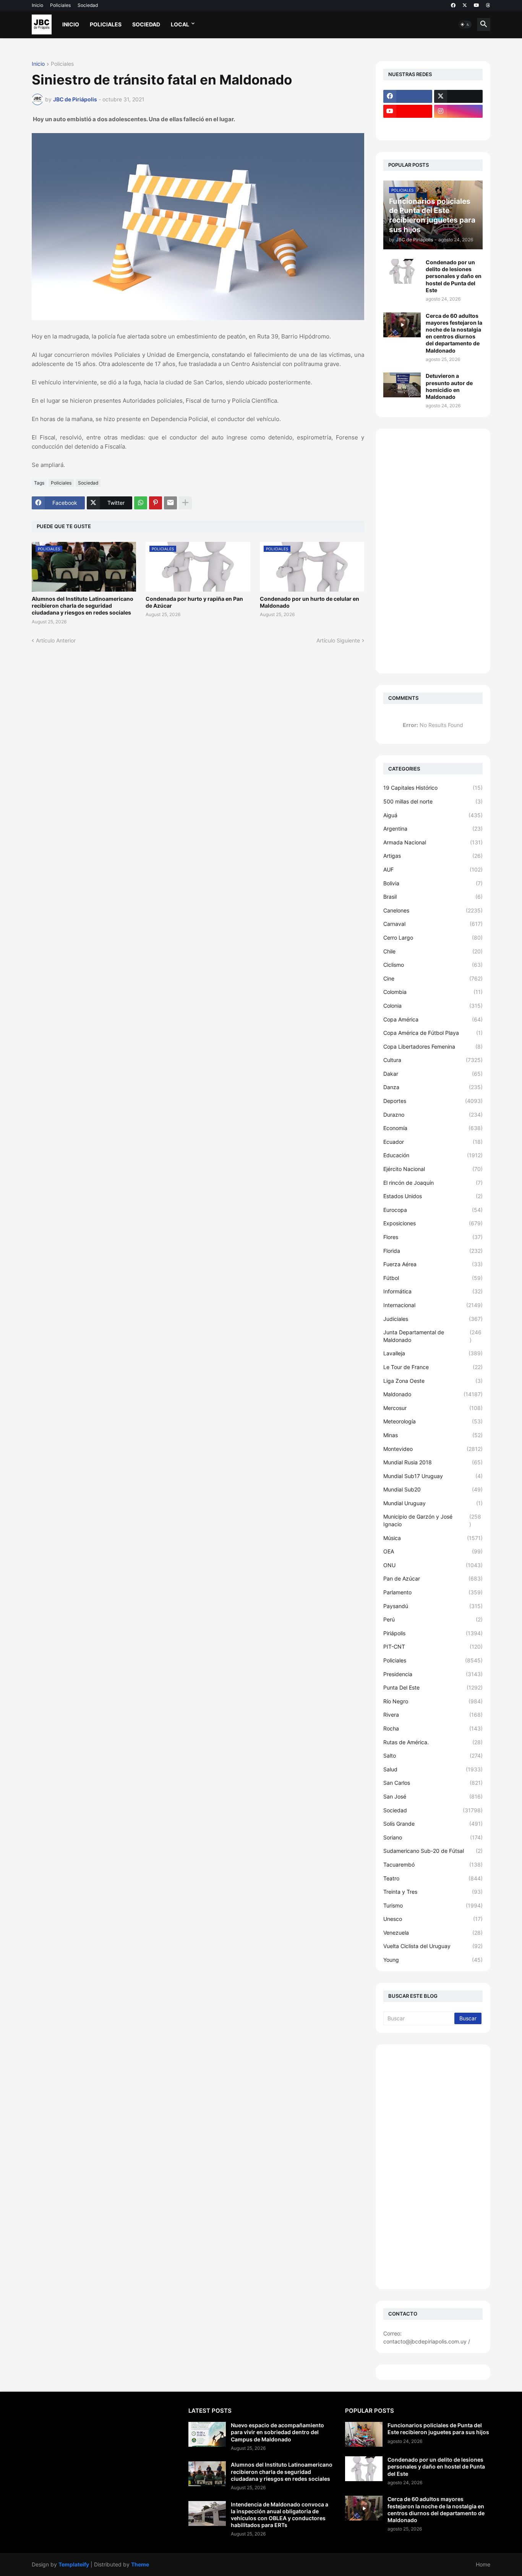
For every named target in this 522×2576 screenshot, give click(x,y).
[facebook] (453, 5)
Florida (433, 1251)
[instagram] (459, 111)
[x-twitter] (465, 5)
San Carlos (433, 1783)
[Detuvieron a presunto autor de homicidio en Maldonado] (402, 385)
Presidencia (433, 1674)
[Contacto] (459, 126)
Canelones (433, 910)
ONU (433, 1565)
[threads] (488, 5)
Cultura (433, 1060)
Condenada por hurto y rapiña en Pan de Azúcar (194, 602)
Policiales (60, 5)
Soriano (433, 1837)
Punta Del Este (433, 1687)
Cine (433, 978)
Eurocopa (433, 1210)
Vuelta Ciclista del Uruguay (433, 1946)
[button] (465, 24)
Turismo (433, 1905)
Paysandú (433, 1606)
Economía (433, 1128)
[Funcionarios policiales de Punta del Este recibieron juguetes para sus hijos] (364, 2434)
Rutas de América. (433, 1742)
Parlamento (433, 1592)
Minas (433, 1435)
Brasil (433, 897)
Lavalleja (433, 1353)
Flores (433, 1237)
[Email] (170, 503)
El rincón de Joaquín (433, 1183)
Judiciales (433, 1319)
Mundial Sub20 (433, 1489)
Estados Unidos (433, 1196)
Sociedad (88, 5)
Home (483, 2564)
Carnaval (433, 924)
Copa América (433, 1019)
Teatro (433, 1878)
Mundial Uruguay (433, 1503)
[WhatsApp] (141, 503)
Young (433, 1960)
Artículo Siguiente (338, 640)
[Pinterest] (156, 503)
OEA (433, 1551)
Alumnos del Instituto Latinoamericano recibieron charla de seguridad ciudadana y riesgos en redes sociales (83, 606)
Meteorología (433, 1421)
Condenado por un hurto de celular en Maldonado (310, 602)
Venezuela (433, 1933)
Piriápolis (433, 1633)
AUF (433, 869)
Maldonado (433, 1394)
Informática (433, 1291)
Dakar (433, 1074)
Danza (433, 1087)
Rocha (433, 1728)
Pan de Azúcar (433, 1578)
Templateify (74, 2564)
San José (433, 1796)
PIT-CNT (433, 1647)
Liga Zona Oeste (433, 1381)
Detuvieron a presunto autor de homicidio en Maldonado (449, 386)
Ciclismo (433, 965)
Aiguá (433, 815)
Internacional (433, 1305)
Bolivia (433, 883)
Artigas (433, 856)
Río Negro (433, 1701)
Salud (433, 1769)
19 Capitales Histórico (433, 788)
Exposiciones (433, 1223)
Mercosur (433, 1408)
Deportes (433, 1101)
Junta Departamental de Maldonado (432, 1336)
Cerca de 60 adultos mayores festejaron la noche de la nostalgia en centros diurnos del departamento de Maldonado (454, 333)
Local (180, 24)
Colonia (433, 1006)
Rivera (433, 1715)
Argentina (433, 829)
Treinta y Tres (433, 1892)
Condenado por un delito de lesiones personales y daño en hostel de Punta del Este (454, 276)
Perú (433, 1619)
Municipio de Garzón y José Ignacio (432, 1520)
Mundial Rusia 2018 (433, 1462)
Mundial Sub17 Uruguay (433, 1476)
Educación (433, 1155)
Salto (433, 1756)
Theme (140, 2564)
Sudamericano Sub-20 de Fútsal (433, 1851)
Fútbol (433, 1278)
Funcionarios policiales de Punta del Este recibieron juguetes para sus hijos (438, 2429)
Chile (433, 951)
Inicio (37, 5)
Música (433, 1538)
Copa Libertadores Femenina (433, 1046)
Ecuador (433, 1142)
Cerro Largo (433, 938)
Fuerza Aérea (433, 1264)
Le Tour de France (433, 1367)
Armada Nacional (433, 842)
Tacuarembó (433, 1865)
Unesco (433, 1919)
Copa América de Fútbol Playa (433, 1033)
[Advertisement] (433, 551)
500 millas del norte (433, 801)
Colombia (433, 992)
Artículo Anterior (56, 640)
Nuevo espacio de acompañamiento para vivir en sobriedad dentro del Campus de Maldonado (277, 2432)
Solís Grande (433, 1824)
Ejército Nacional (433, 1169)
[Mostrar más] (185, 503)
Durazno (433, 1115)
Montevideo (433, 1449)
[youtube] (477, 5)
